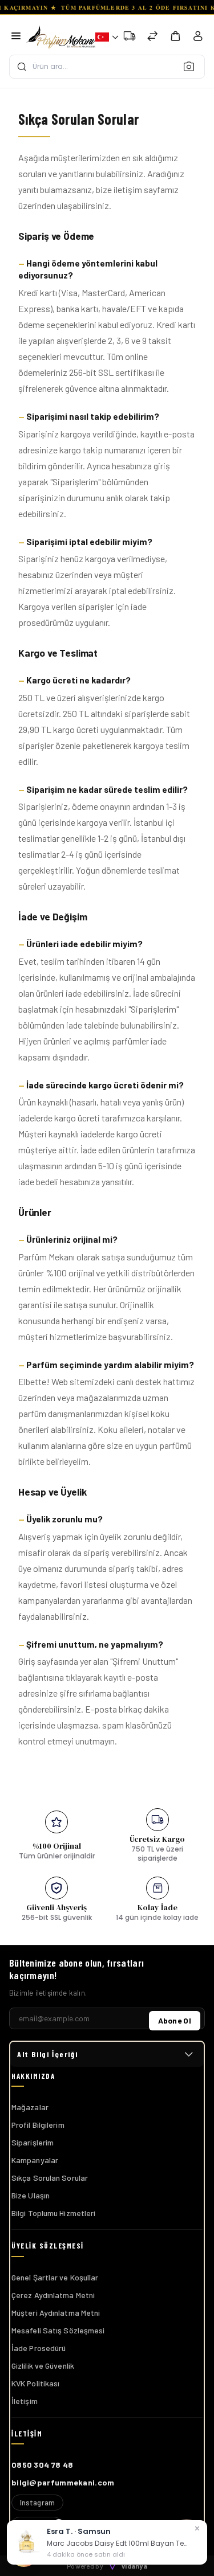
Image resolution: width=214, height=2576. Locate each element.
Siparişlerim (33, 2142)
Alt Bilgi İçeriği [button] (47, 2054)
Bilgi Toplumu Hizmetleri (53, 2213)
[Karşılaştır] (152, 37)
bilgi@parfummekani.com (63, 2482)
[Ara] (192, 66)
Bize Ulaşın (31, 2195)
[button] (104, 37)
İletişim (25, 2401)
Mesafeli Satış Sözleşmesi (58, 2330)
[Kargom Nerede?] (130, 37)
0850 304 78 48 (42, 2465)
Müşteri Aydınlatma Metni (56, 2313)
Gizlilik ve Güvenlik (43, 2366)
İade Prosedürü (39, 2348)
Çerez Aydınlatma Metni (53, 2295)
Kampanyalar (35, 2160)
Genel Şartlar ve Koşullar (55, 2277)
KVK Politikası (35, 2383)
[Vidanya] (61, 37)
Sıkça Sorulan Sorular (50, 2178)
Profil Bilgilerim (38, 2125)
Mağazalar (30, 2107)
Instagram (37, 2503)
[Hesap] (198, 38)
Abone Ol (175, 2020)
